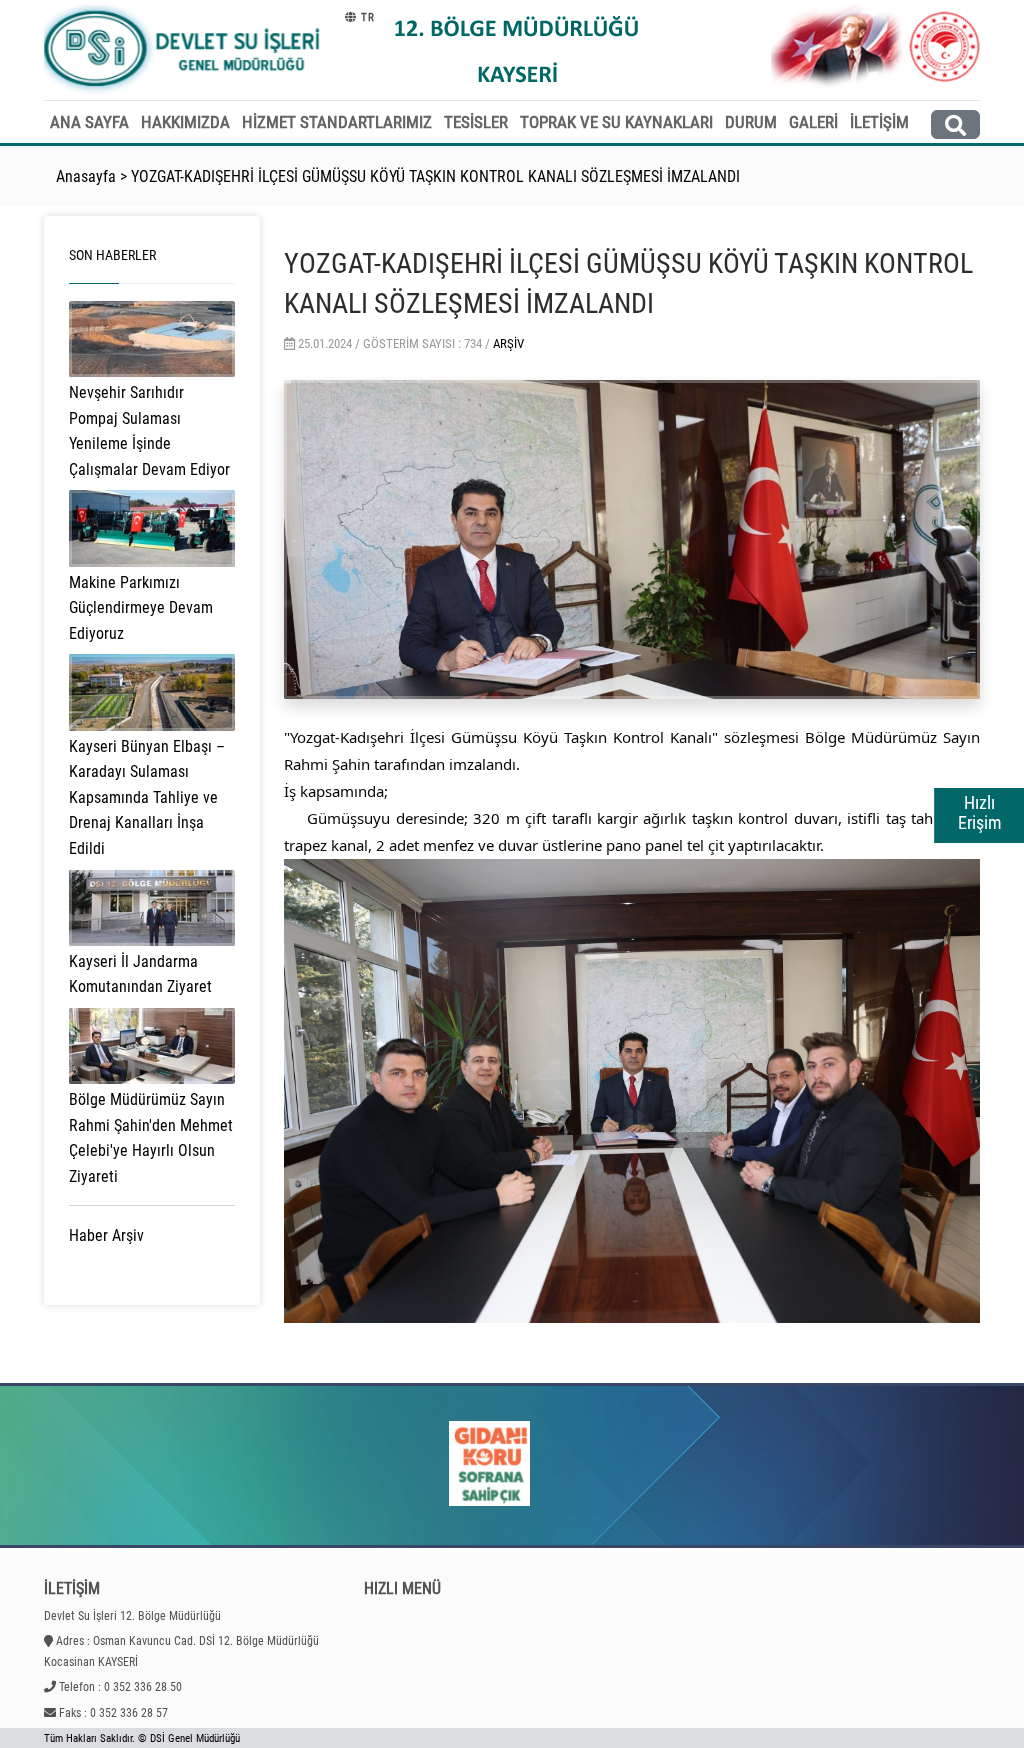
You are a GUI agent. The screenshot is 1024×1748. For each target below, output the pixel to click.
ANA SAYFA (89, 122)
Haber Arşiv (106, 1235)
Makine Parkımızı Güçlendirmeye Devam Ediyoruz (141, 608)
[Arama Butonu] (955, 124)
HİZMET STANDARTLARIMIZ (337, 122)
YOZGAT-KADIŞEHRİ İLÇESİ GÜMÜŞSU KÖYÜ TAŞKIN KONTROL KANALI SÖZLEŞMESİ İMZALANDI (435, 176)
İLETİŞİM (879, 122)
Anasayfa (86, 176)
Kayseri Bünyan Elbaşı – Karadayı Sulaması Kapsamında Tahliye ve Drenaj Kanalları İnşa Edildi (147, 797)
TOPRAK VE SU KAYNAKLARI (616, 122)
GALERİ (813, 122)
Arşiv (508, 343)
